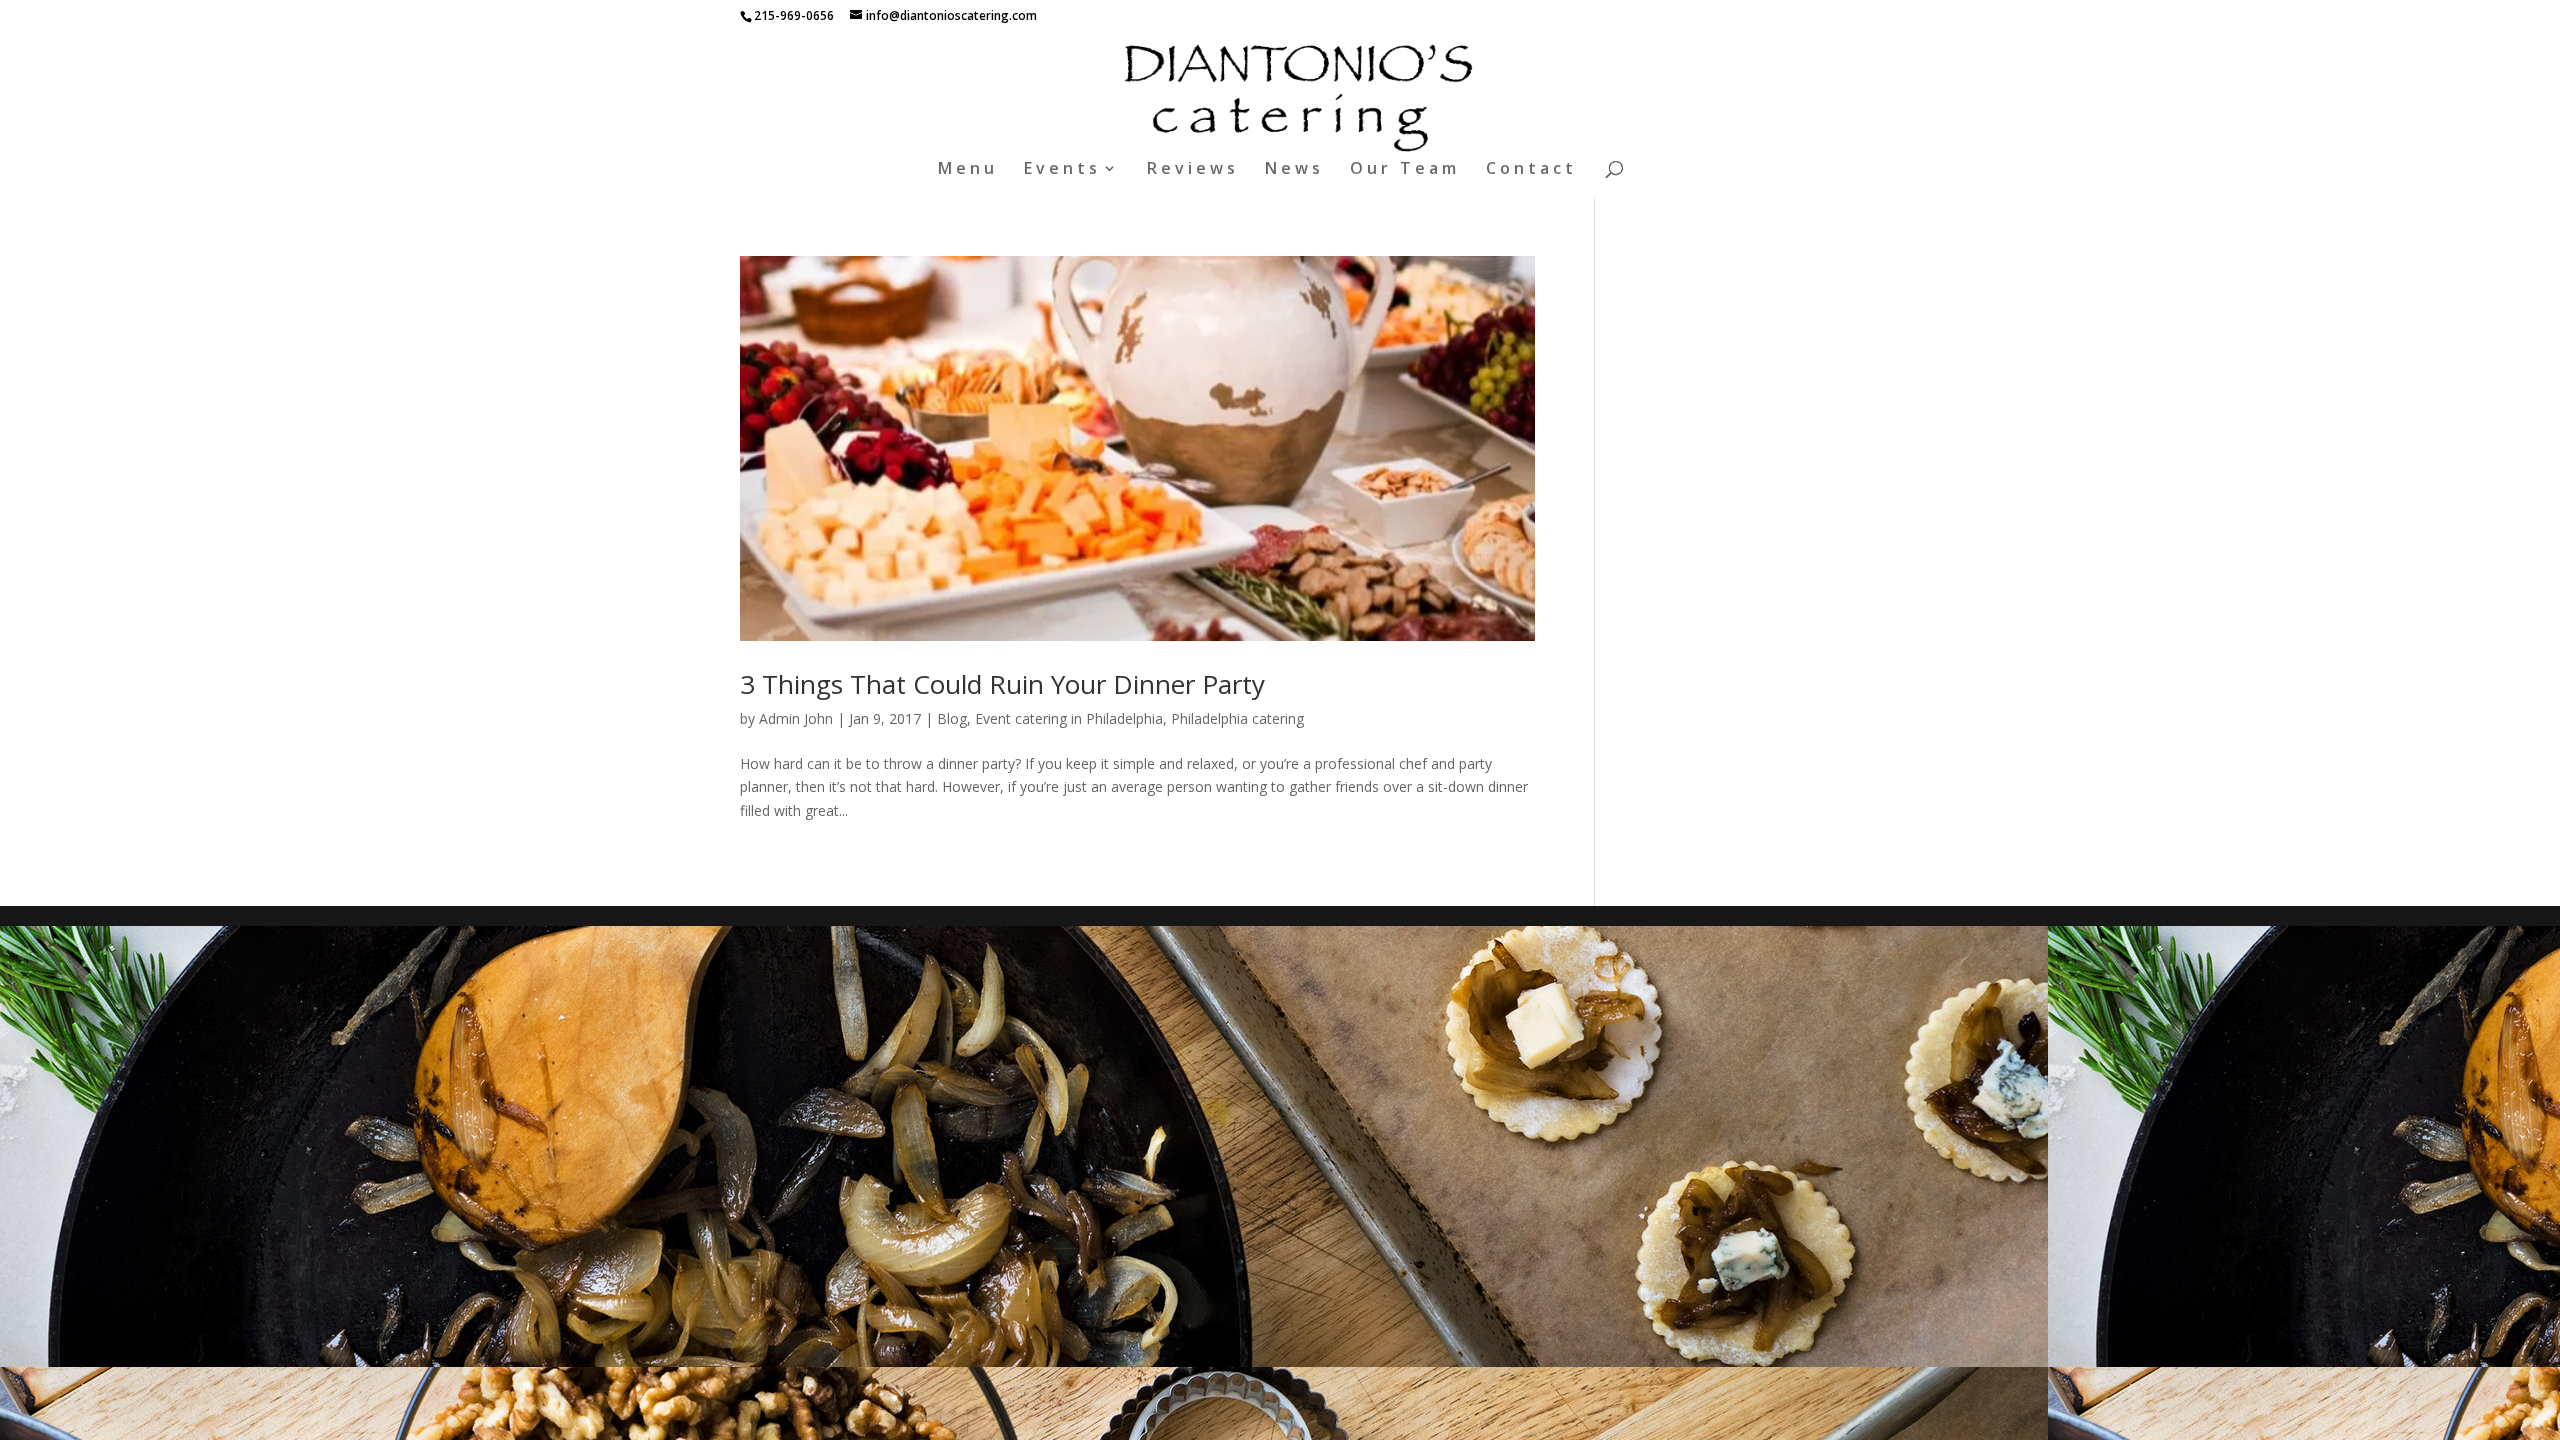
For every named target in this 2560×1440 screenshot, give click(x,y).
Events (1062, 170)
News (1294, 170)
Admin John (796, 718)
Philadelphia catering (1237, 718)
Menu (968, 170)
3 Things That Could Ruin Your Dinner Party (1002, 684)
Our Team (1405, 170)
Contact (1531, 170)
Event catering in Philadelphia (1069, 718)
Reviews (1193, 170)
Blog (952, 718)
